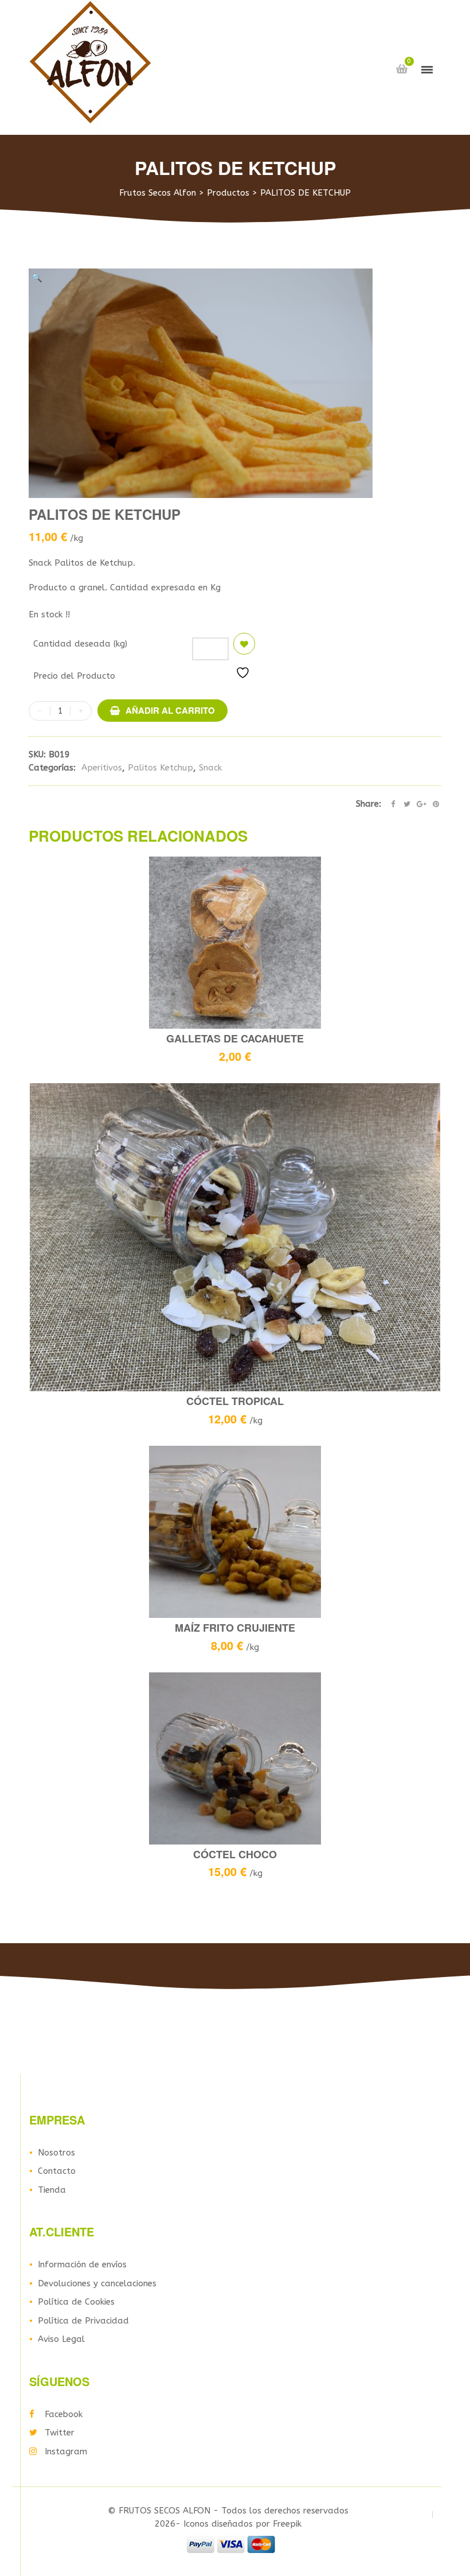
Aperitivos (102, 768)
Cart (402, 69)
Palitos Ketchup (160, 768)
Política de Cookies (76, 2302)
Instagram (66, 2452)
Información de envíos (82, 2264)
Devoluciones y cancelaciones (97, 2283)
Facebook (64, 2414)
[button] (37, 278)
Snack (210, 768)
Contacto (57, 2171)
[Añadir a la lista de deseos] (244, 644)
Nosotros (56, 2153)
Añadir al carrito (170, 710)
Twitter (60, 2433)
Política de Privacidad (83, 2321)
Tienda (52, 2190)
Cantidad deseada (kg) (80, 644)
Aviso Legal (61, 2339)
